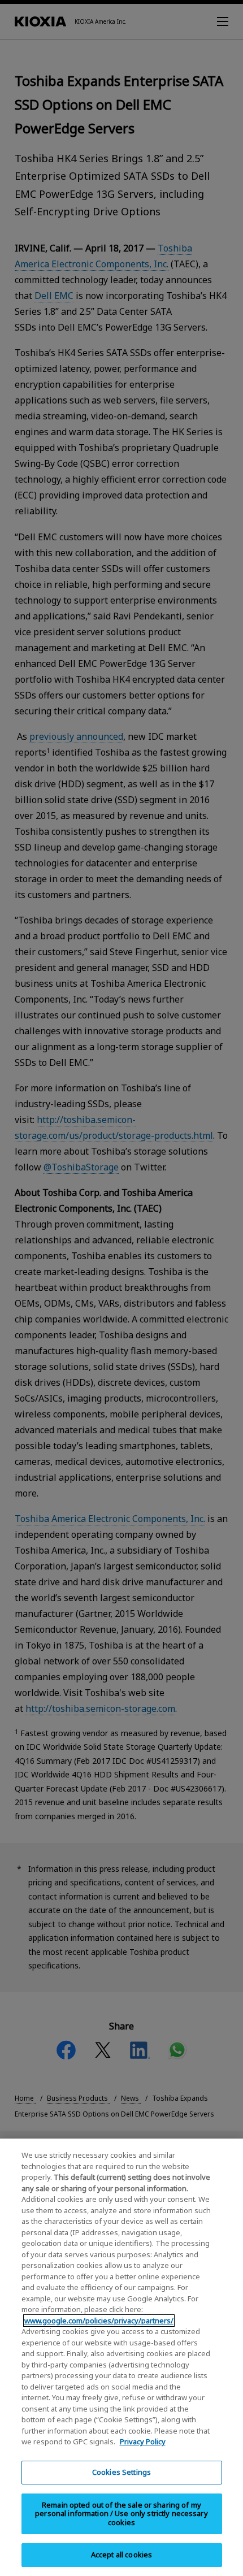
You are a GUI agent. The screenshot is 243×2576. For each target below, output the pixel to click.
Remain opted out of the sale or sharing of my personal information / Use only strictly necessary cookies (121, 2514)
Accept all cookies (121, 2555)
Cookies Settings (121, 2472)
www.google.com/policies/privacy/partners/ (99, 2321)
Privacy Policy (143, 2441)
